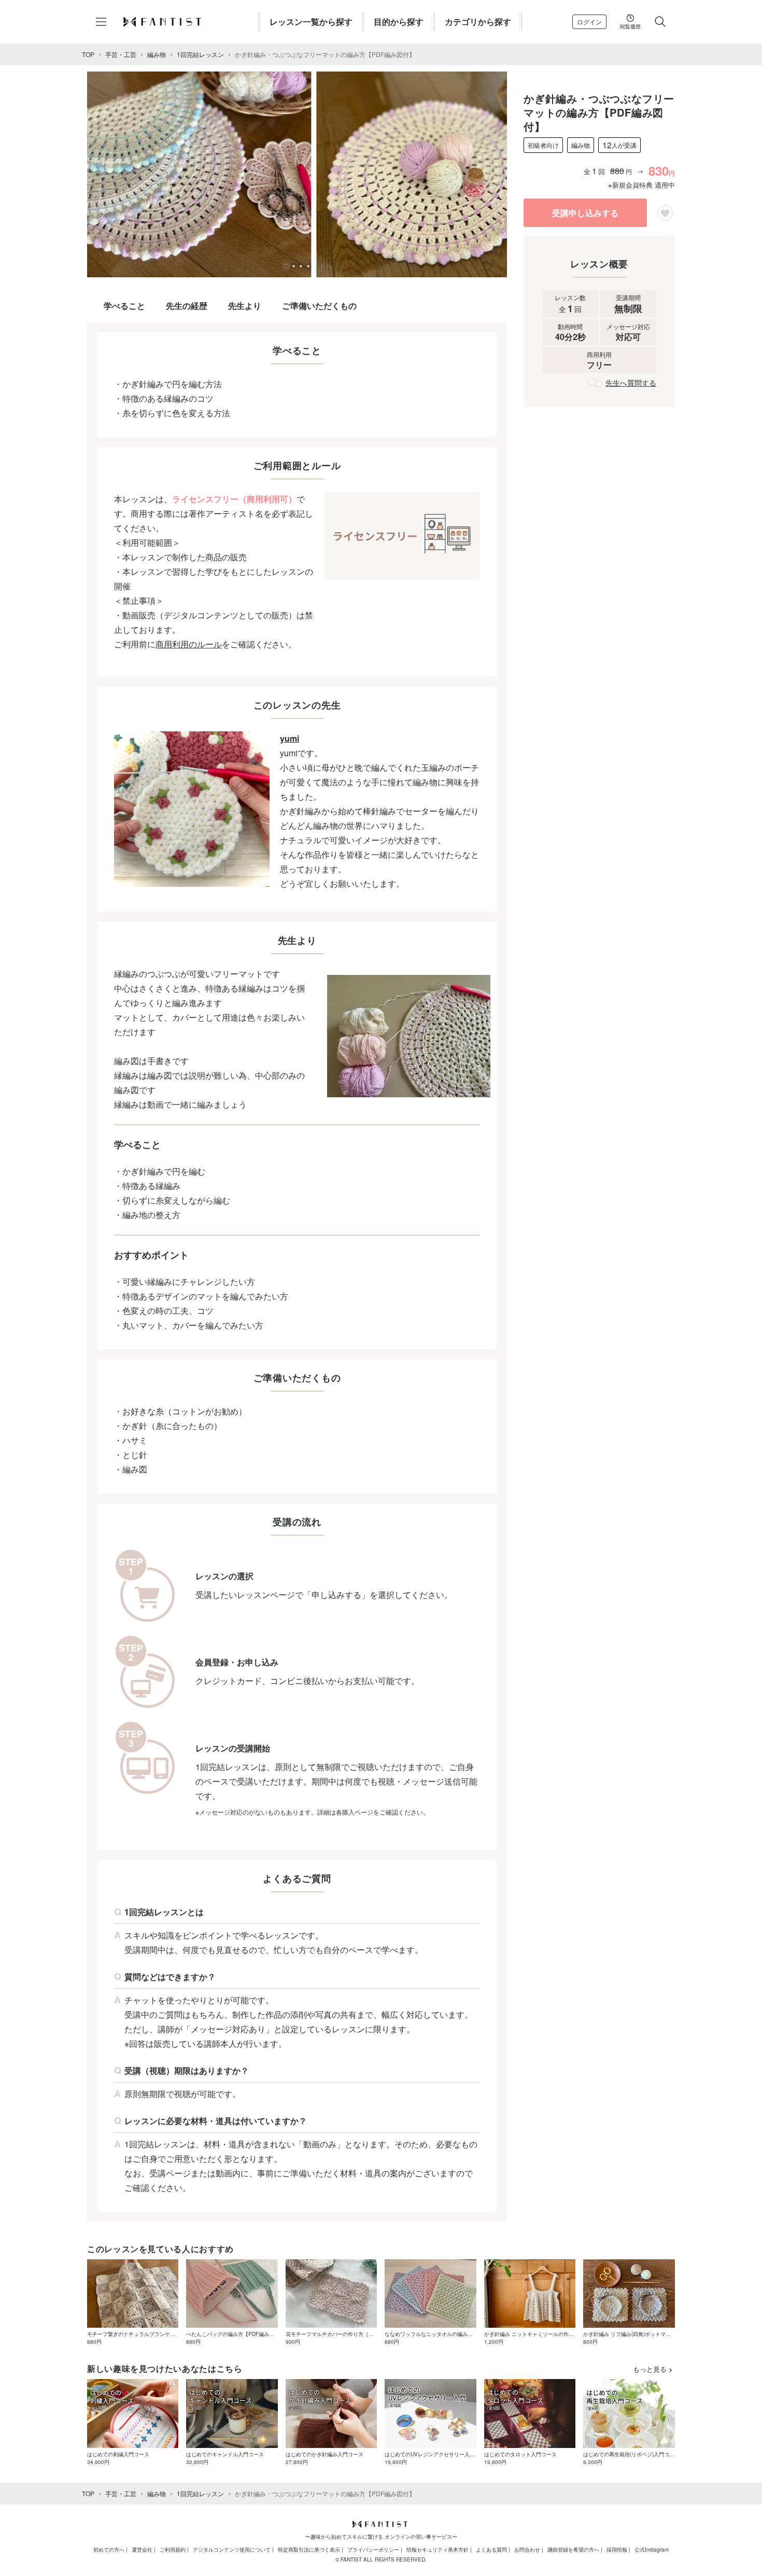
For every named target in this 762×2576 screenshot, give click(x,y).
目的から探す (399, 22)
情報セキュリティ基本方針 (438, 2550)
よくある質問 (491, 2550)
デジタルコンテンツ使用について (232, 2550)
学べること (124, 306)
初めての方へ (109, 2550)
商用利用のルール (189, 644)
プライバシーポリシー (373, 2550)
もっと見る (650, 2369)
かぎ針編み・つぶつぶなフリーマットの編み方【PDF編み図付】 (325, 54)
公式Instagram (652, 2550)
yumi (290, 738)
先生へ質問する (631, 383)
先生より (245, 306)
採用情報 (617, 2550)
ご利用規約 (173, 2550)
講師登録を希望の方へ (573, 2550)
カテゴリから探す (478, 22)
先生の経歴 (187, 306)
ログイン (589, 22)
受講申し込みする (585, 213)
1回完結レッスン (200, 54)
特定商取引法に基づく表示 (309, 2550)
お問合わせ (527, 2550)
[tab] (286, 266)
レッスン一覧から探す (311, 22)
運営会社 (142, 2550)
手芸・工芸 (121, 54)
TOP (88, 54)
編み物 (157, 54)
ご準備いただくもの (319, 306)
